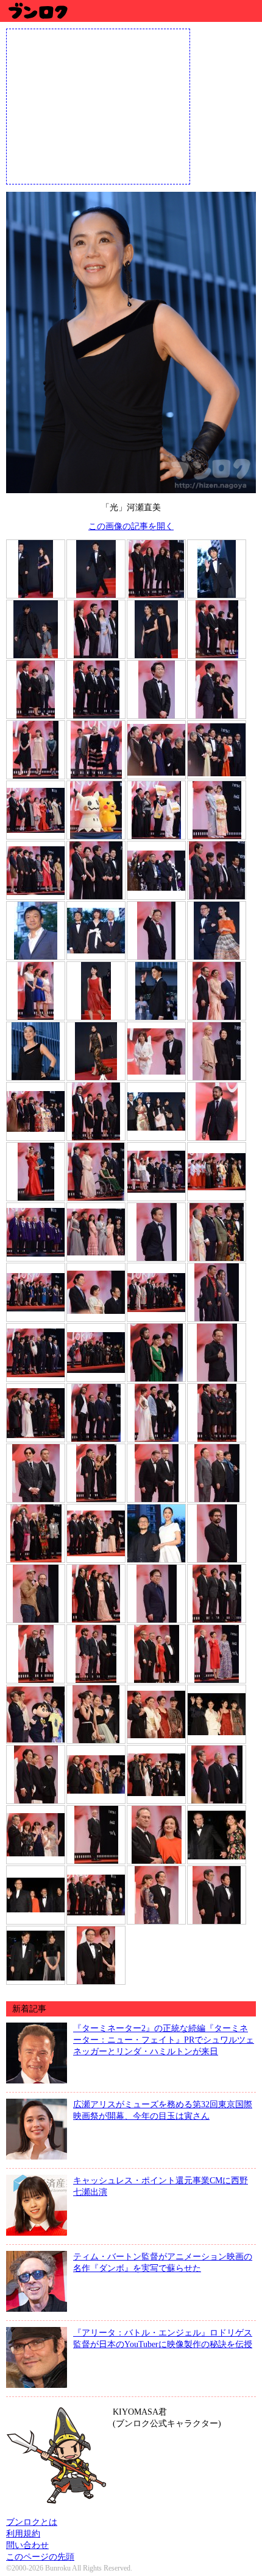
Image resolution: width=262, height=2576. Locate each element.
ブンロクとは (32, 2522)
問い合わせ (27, 2545)
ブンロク (37, 11)
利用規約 (23, 2533)
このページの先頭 (40, 2557)
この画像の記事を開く (131, 526)
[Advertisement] (98, 105)
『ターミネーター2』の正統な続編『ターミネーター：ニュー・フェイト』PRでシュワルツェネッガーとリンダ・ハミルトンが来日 (164, 2040)
